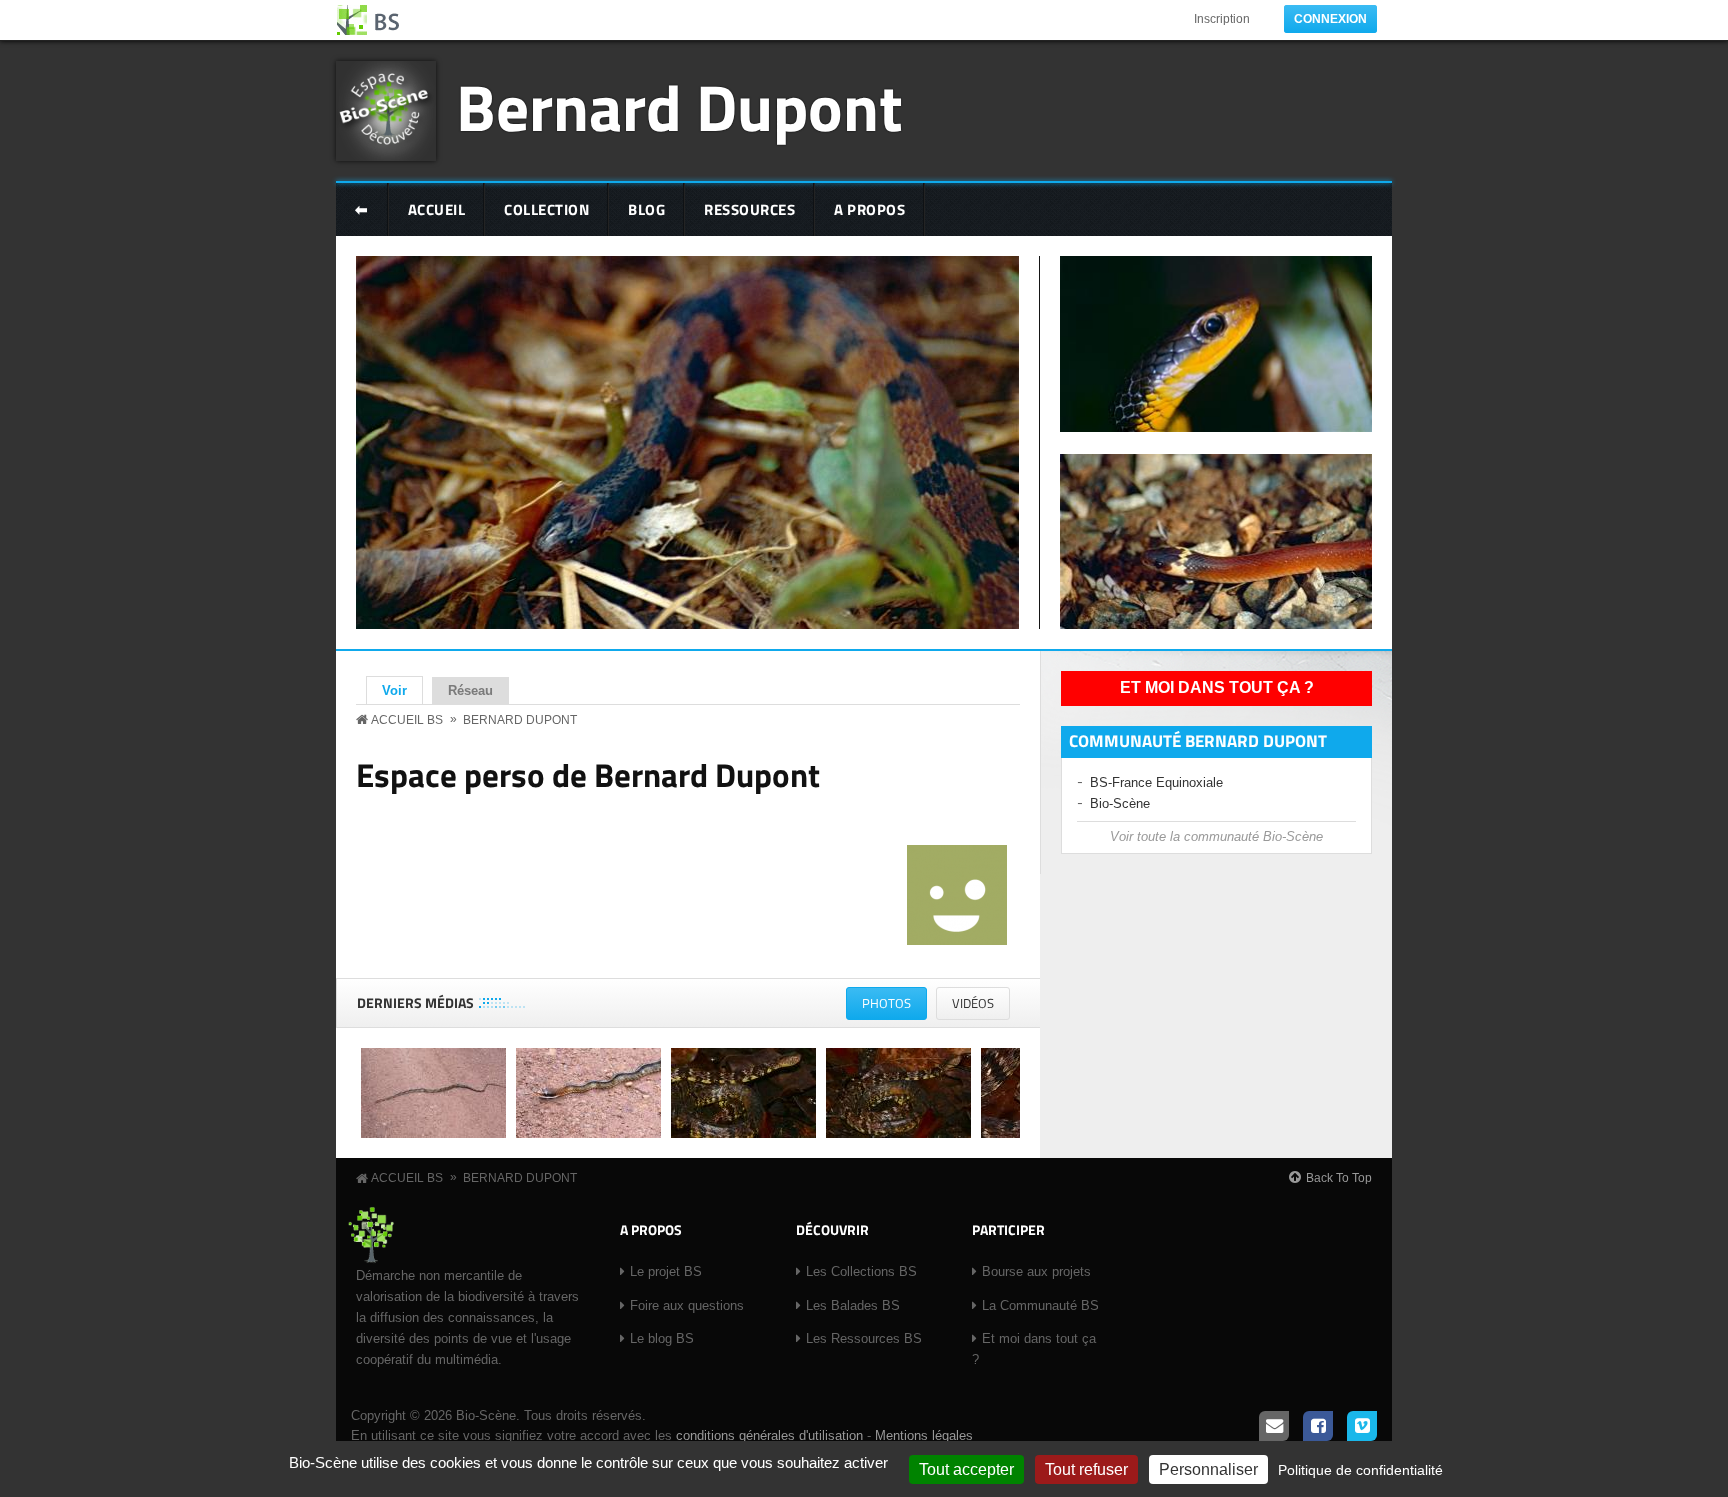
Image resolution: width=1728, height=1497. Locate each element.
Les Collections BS (861, 1271)
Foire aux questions (687, 1305)
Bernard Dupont (679, 106)
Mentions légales (924, 1435)
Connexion (1330, 19)
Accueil (437, 209)
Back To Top (1339, 1178)
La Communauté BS (1040, 1305)
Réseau (470, 690)
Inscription (1222, 19)
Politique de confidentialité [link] (1360, 1470)
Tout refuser (1086, 1469)
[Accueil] (369, 20)
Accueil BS (407, 720)
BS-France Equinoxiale (1156, 782)
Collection (546, 209)
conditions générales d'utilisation (769, 1435)
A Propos (869, 209)
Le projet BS (666, 1271)
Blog (646, 209)
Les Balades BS (853, 1305)
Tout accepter (966, 1469)
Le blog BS (662, 1338)
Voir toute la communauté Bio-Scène (1216, 836)
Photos (894, 1006)
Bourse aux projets (1036, 1271)
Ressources (749, 209)
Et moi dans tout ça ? (1217, 687)
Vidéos (973, 1003)
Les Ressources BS (864, 1338)
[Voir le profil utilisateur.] (957, 940)
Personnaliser (1208, 1469)
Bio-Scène (1120, 803)
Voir (402, 690)
